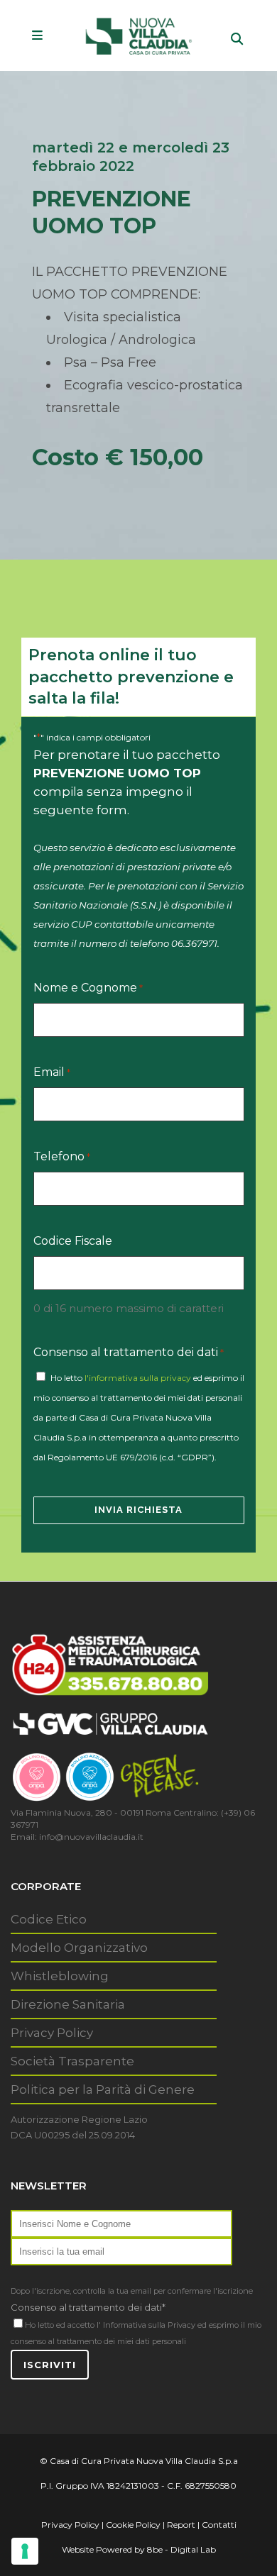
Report (181, 2525)
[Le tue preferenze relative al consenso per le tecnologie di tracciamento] (25, 2551)
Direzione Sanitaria (68, 2004)
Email (52, 1072)
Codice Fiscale (73, 1241)
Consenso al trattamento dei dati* (88, 2307)
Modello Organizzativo (79, 1948)
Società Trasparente (72, 2061)
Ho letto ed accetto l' (63, 2325)
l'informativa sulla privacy (138, 1378)
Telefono (62, 1156)
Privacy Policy (52, 2033)
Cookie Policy (133, 2525)
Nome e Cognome (88, 988)
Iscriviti (50, 2365)
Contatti (219, 2525)
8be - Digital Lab (181, 2549)
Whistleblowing (60, 1976)
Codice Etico (49, 1919)
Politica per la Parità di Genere (103, 2089)
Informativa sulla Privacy (149, 2325)
